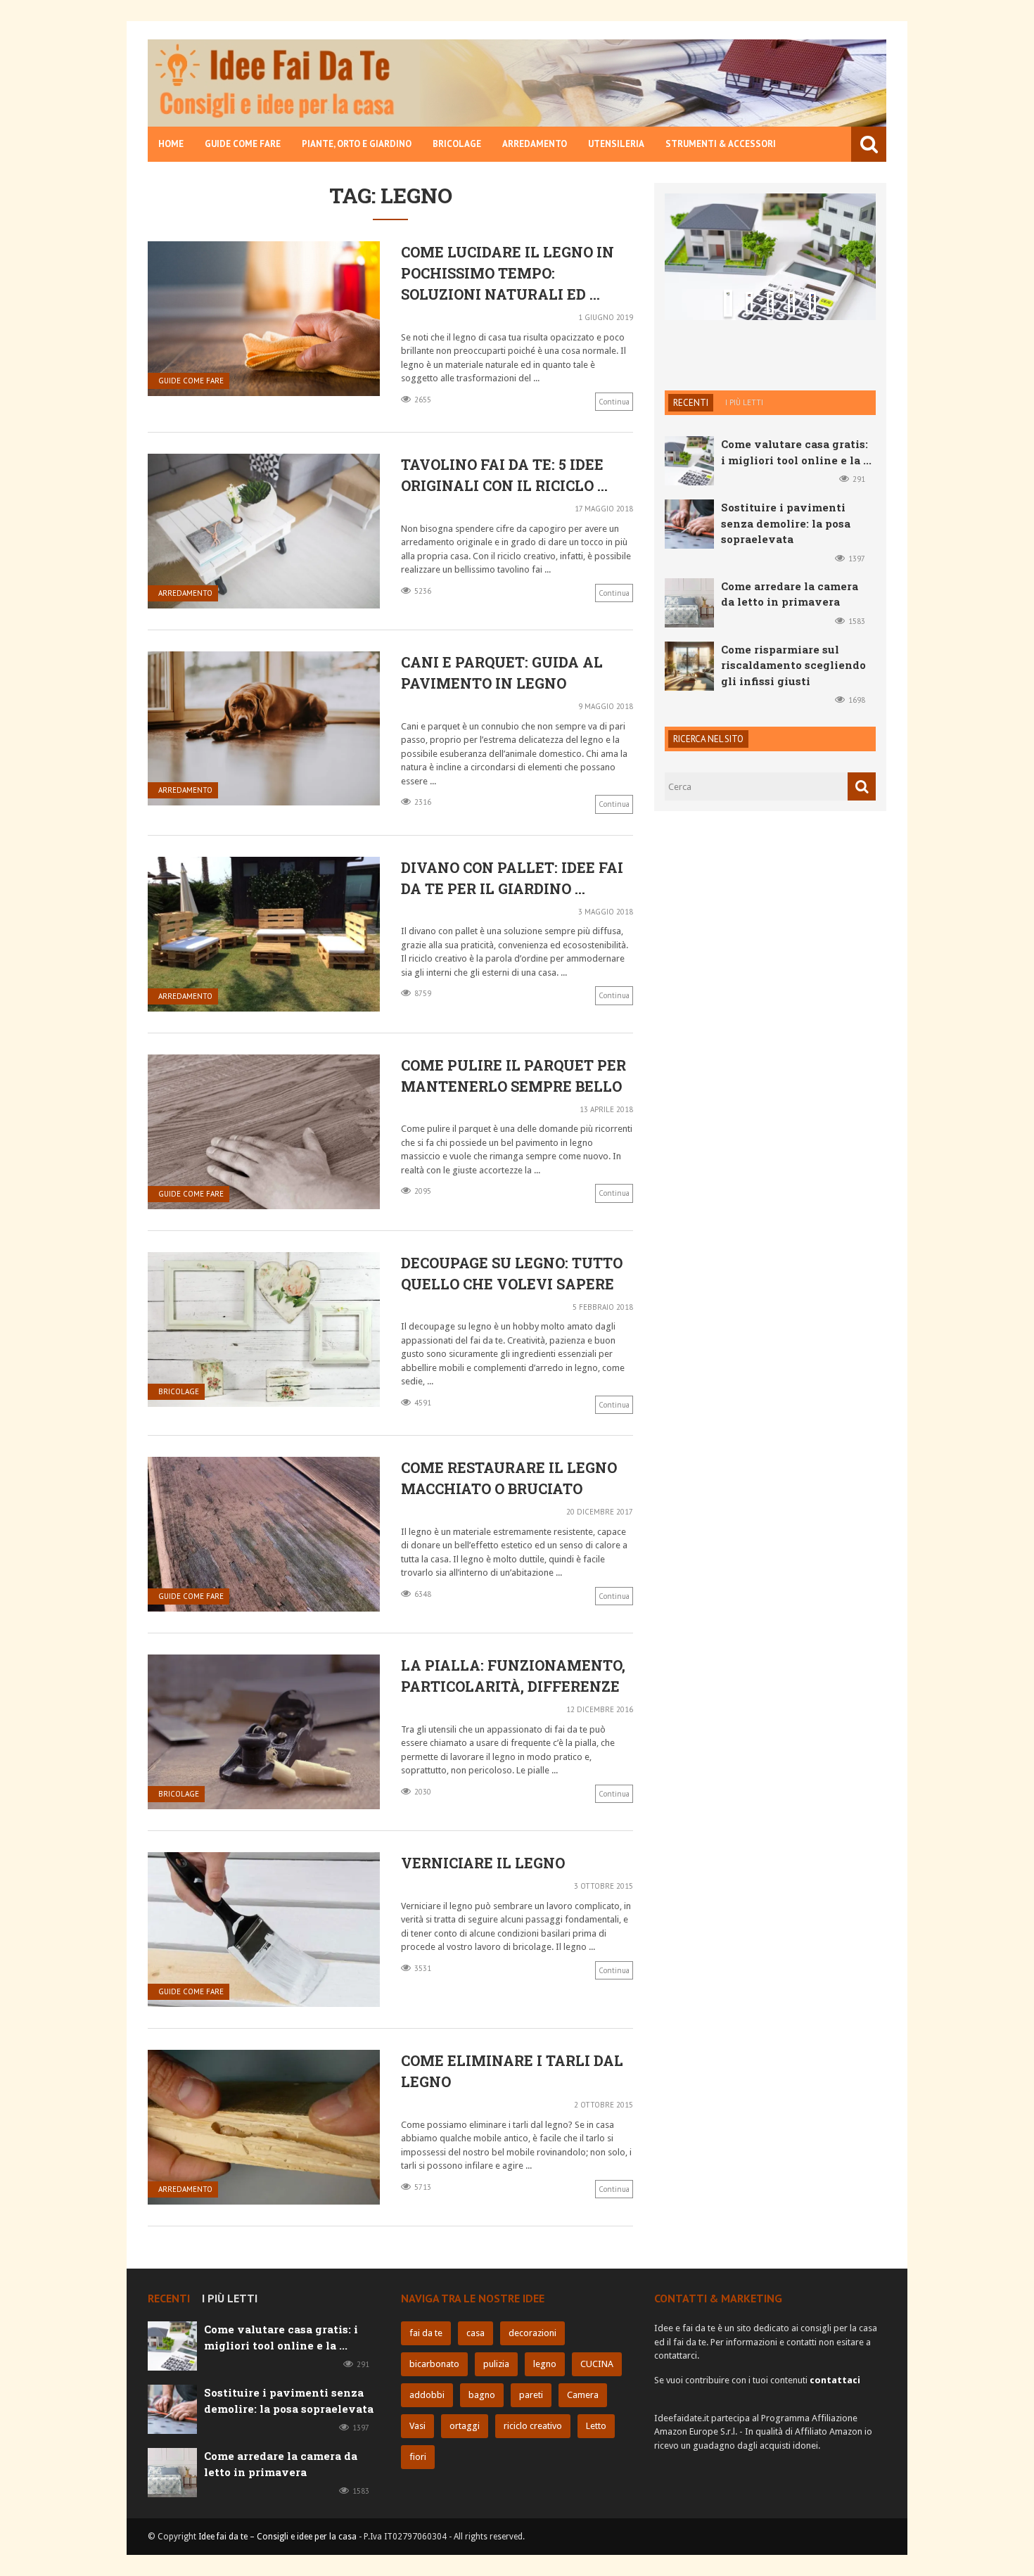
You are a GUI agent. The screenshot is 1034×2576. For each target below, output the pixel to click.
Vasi (417, 2426)
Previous (696, 421)
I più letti (744, 487)
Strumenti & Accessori (721, 144)
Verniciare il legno (483, 1863)
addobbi (427, 2395)
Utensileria (616, 144)
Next (844, 421)
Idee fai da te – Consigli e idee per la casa (277, 2537)
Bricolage (457, 144)
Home (171, 144)
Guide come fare (243, 144)
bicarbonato (434, 2364)
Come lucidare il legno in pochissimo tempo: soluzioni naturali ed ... (508, 273)
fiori (418, 2457)
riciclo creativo (533, 2426)
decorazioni (532, 2333)
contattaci (835, 2380)
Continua (614, 402)
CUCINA (597, 2364)
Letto (596, 2426)
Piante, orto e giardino (357, 144)
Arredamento (535, 144)
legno (545, 2364)
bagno (482, 2395)
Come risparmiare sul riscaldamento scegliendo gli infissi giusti (793, 750)
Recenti (691, 487)
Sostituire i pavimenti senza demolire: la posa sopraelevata (766, 279)
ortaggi (465, 2426)
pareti (531, 2395)
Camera (583, 2395)
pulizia (496, 2364)
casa (475, 2333)
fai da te (426, 2333)
